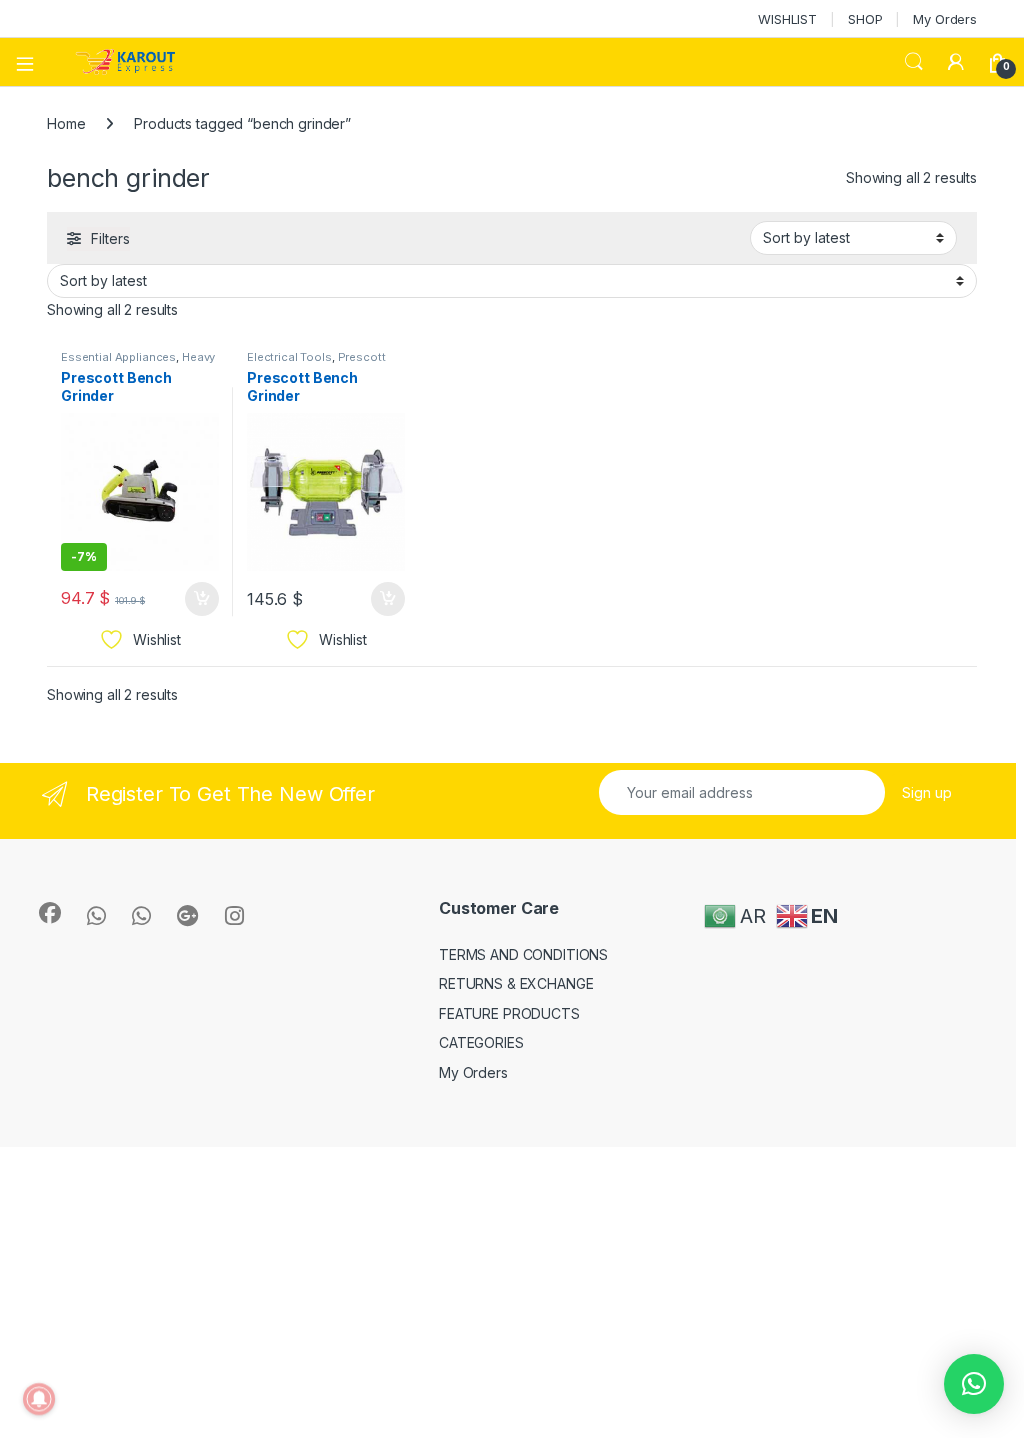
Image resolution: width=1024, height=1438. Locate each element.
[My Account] (956, 62)
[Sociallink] (50, 913)
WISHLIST (787, 19)
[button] (974, 1384)
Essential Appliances (118, 357)
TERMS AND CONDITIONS (523, 954)
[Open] (32, 62)
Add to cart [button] (202, 599)
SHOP (865, 19)
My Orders (945, 19)
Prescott (362, 357)
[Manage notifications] (39, 1399)
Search (914, 62)
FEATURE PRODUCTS (509, 1013)
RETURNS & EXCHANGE (516, 983)
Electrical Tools (289, 357)
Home (66, 123)
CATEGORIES (481, 1042)
